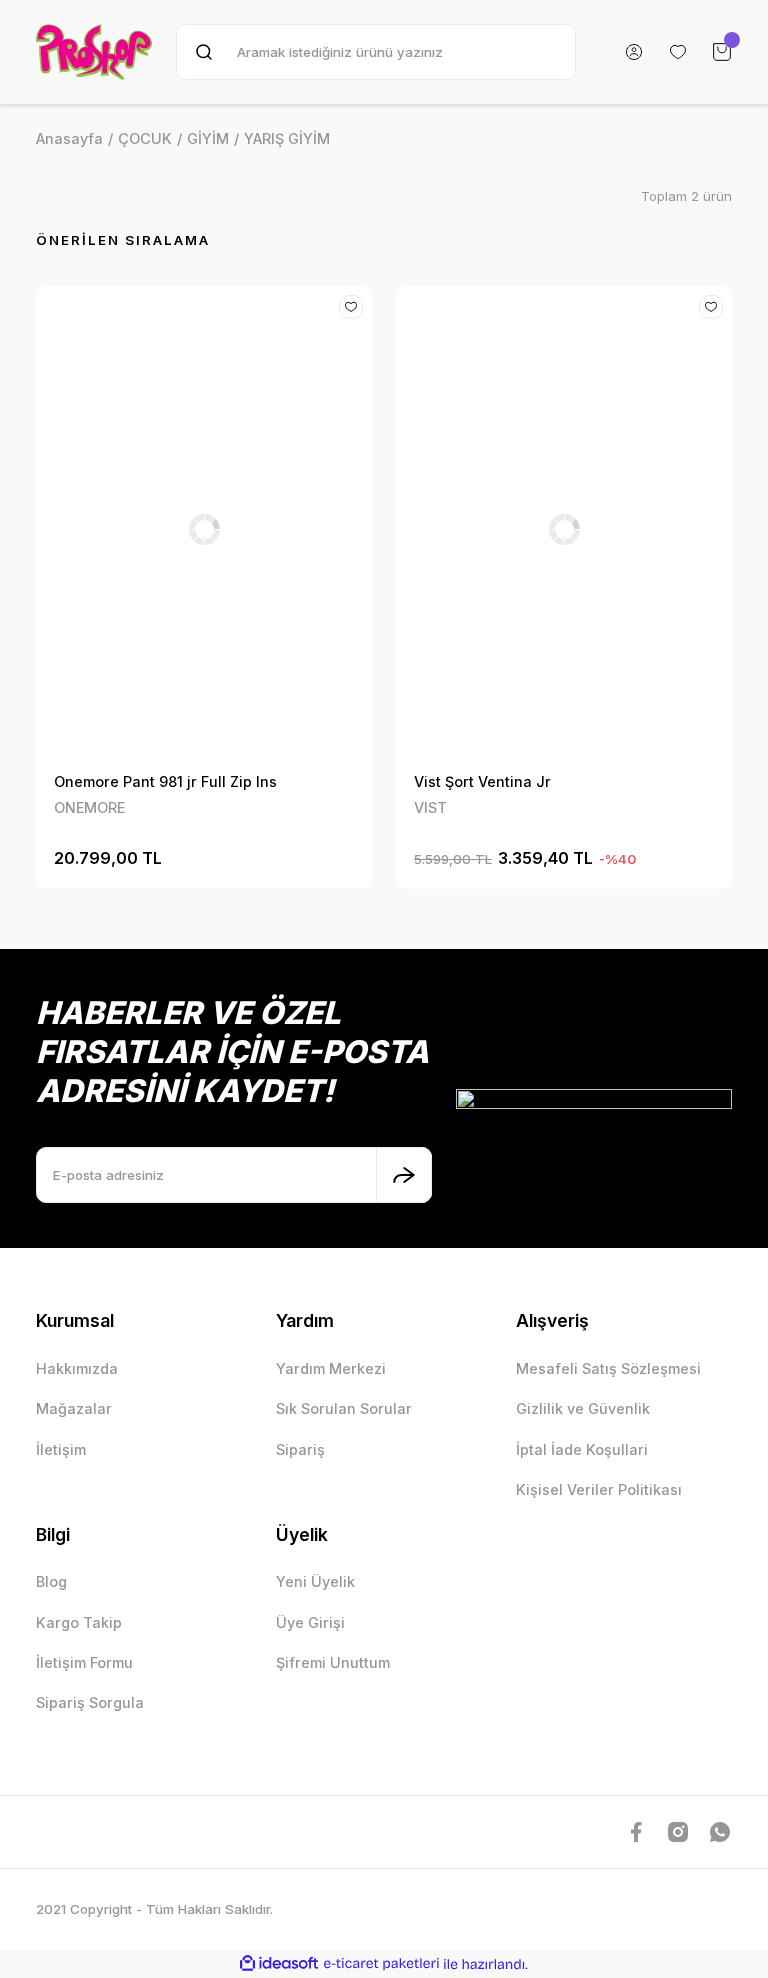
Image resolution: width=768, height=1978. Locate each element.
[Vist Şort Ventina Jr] (564, 529)
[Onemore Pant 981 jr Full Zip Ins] (204, 529)
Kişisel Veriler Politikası (599, 1489)
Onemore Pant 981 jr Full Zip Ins (165, 781)
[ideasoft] (279, 1964)
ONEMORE (89, 807)
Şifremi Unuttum (333, 1662)
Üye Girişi (310, 1622)
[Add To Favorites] (351, 307)
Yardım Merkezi (331, 1368)
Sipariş (300, 1449)
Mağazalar (74, 1408)
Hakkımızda (77, 1368)
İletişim (61, 1449)
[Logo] (94, 52)
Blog (51, 1581)
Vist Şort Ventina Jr (482, 781)
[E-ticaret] (381, 1963)
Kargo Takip (79, 1622)
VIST (430, 807)
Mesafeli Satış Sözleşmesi (608, 1368)
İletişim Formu (84, 1662)
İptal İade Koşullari (582, 1449)
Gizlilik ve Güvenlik (583, 1408)
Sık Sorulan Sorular (344, 1408)
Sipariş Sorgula (90, 1702)
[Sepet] (722, 52)
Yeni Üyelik (315, 1581)
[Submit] (404, 1175)
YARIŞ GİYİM (287, 138)
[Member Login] (634, 52)
